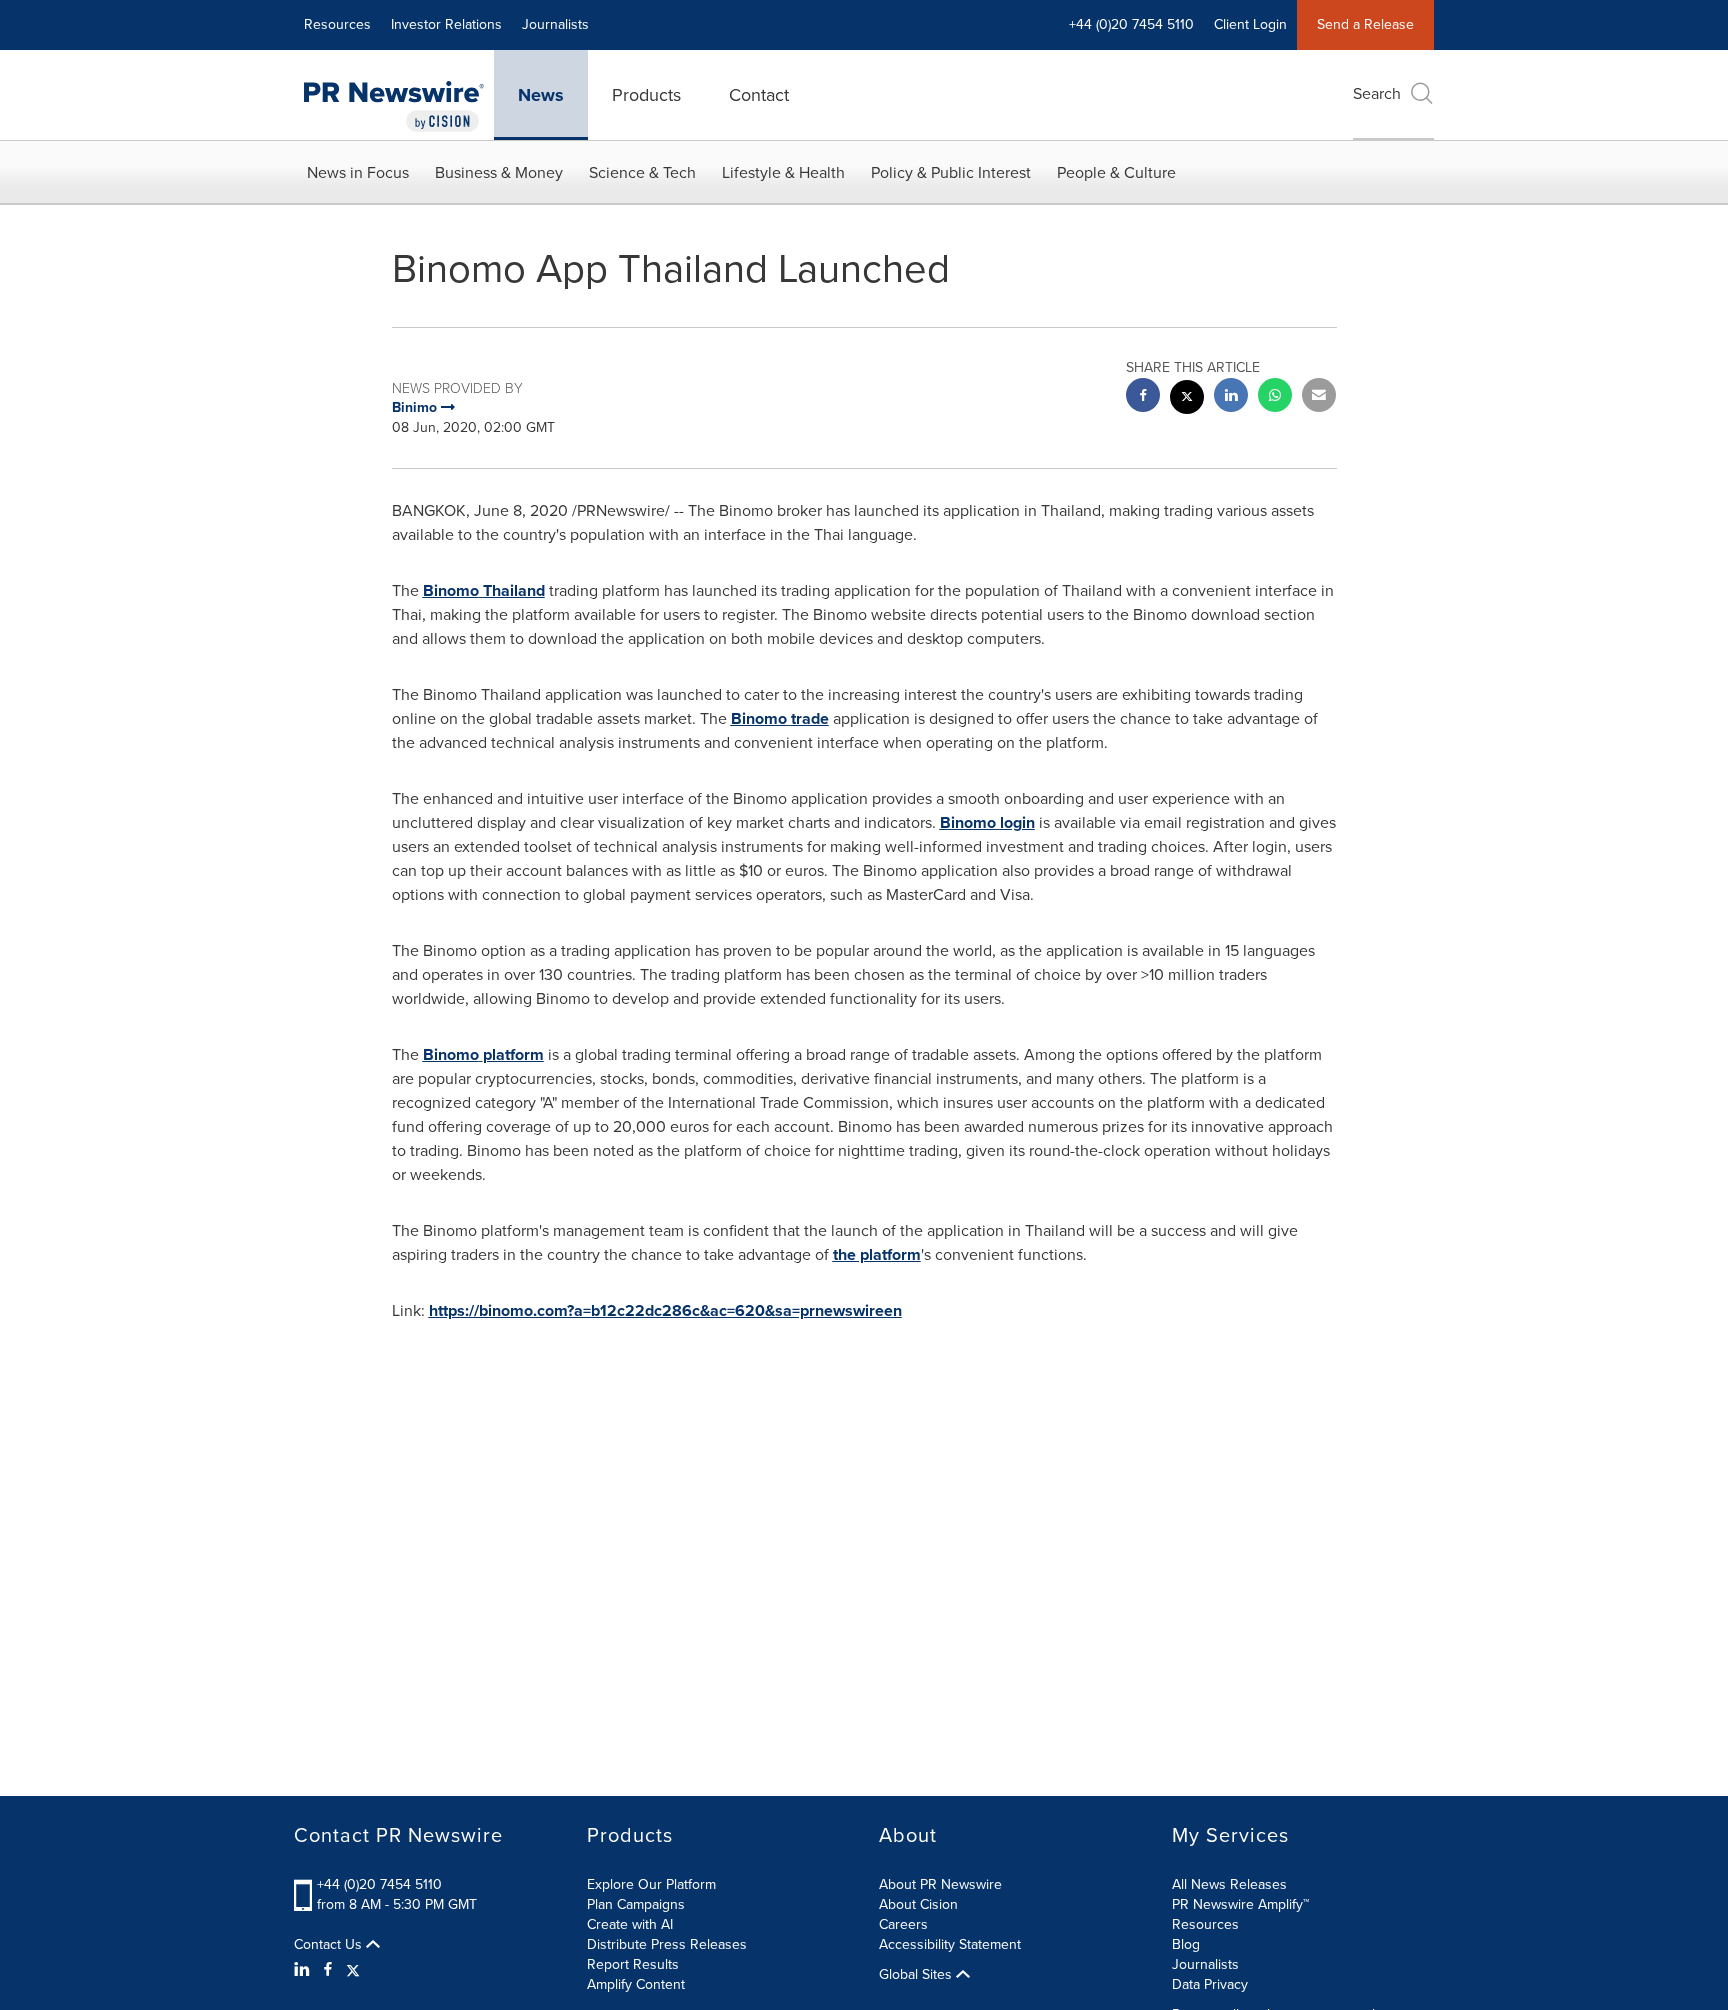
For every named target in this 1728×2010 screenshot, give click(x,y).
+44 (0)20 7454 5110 (379, 1884)
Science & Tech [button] (642, 172)
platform (513, 1054)
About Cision (918, 1904)
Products (646, 95)
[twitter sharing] (1187, 399)
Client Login (1250, 24)
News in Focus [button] (358, 172)
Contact (759, 95)
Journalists (555, 24)
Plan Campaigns (636, 1904)
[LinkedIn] (304, 1970)
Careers (903, 1924)
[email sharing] (1319, 397)
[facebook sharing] (1143, 397)
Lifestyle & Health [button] (783, 172)
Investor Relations (446, 24)
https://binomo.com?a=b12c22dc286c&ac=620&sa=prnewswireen (665, 1310)
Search (1377, 93)
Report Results (633, 1964)
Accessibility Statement (950, 1944)
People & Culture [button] (1116, 172)
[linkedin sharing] (1231, 397)
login (1017, 822)
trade (810, 718)
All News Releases (1229, 1884)
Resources (337, 24)
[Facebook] (328, 1970)
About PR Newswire (940, 1884)
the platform (877, 1254)
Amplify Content (636, 1984)
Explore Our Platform (651, 1884)
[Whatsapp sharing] (1275, 397)
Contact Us (330, 1945)
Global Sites (917, 1975)
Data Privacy (1210, 1984)
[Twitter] (353, 1970)
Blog (1186, 1944)
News (541, 95)
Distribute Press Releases (667, 1944)
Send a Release (1365, 24)
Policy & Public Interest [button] (951, 172)
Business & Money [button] (499, 172)
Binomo (451, 590)
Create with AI (630, 1924)
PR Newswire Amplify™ (1240, 1904)
